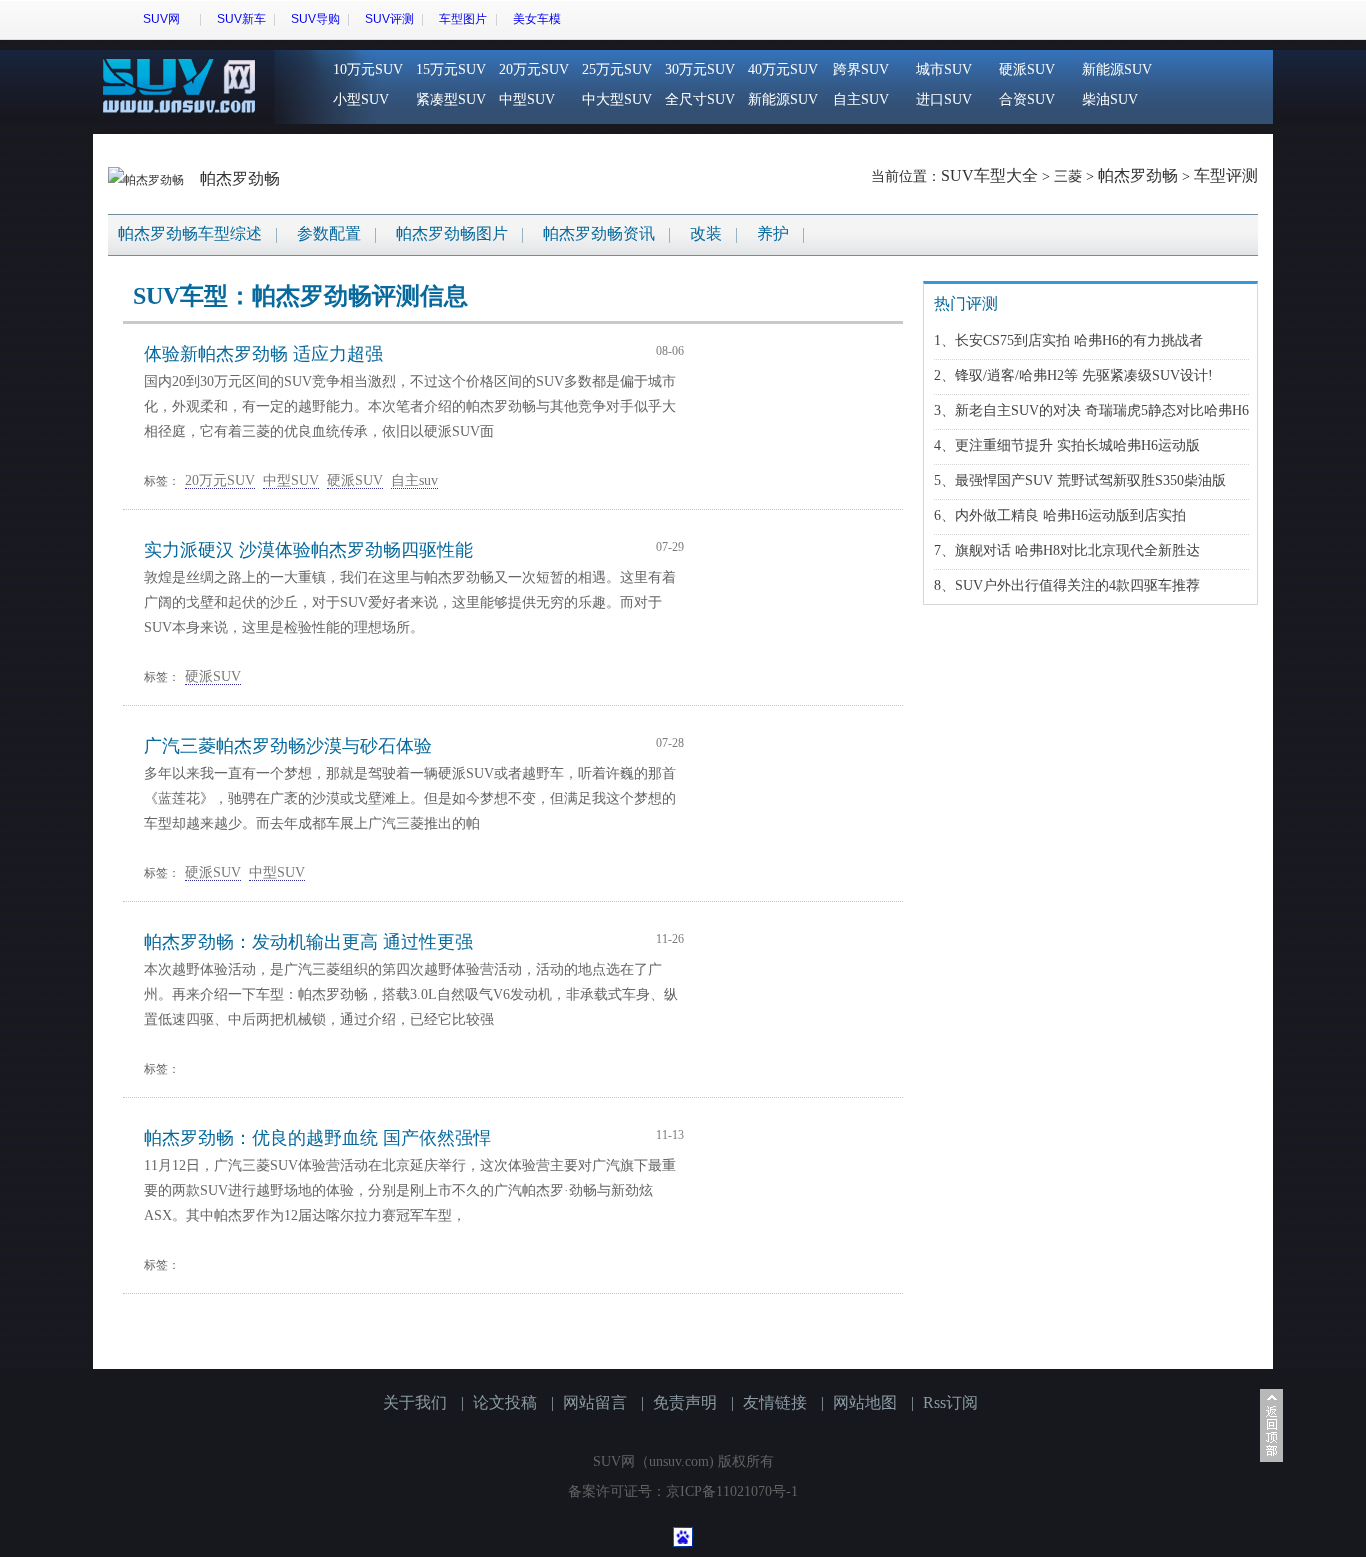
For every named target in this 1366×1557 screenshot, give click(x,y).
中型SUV (527, 99)
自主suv (414, 480)
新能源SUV (783, 99)
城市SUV (944, 69)
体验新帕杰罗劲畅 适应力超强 (263, 354)
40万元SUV (783, 69)
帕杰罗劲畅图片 (452, 233)
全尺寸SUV (700, 99)
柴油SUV (1110, 99)
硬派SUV (1027, 69)
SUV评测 (389, 19)
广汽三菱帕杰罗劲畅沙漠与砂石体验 (288, 746)
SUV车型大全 (989, 175)
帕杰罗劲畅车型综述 (190, 233)
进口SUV (944, 99)
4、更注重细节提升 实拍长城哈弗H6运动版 (1067, 445)
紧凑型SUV (451, 99)
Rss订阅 (950, 1402)
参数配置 (329, 233)
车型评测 (1226, 175)
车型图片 (463, 19)
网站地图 (865, 1402)
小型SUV (361, 99)
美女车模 (537, 19)
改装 (706, 233)
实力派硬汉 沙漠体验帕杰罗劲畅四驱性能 (308, 550)
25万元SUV (617, 69)
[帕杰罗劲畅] (148, 178)
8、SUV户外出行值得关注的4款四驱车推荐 (1067, 585)
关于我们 (415, 1402)
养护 (773, 233)
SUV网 (161, 19)
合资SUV (1027, 99)
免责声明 (685, 1402)
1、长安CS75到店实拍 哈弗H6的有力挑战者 (1068, 340)
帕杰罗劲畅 (240, 178)
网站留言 (595, 1402)
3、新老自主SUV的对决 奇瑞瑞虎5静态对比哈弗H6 (1091, 410)
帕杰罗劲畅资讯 (599, 233)
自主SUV (861, 99)
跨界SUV (861, 69)
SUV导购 (315, 19)
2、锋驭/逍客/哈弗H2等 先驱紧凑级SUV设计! (1073, 375)
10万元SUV (368, 69)
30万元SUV (700, 69)
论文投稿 (505, 1402)
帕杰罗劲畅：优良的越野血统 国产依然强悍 (317, 1138)
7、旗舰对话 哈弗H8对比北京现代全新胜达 (1067, 550)
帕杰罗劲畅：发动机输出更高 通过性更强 (308, 942)
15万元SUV (451, 69)
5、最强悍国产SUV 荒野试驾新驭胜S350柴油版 (1080, 480)
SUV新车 (241, 19)
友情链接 (775, 1402)
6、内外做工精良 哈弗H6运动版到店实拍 (1060, 515)
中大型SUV (617, 99)
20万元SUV (534, 69)
